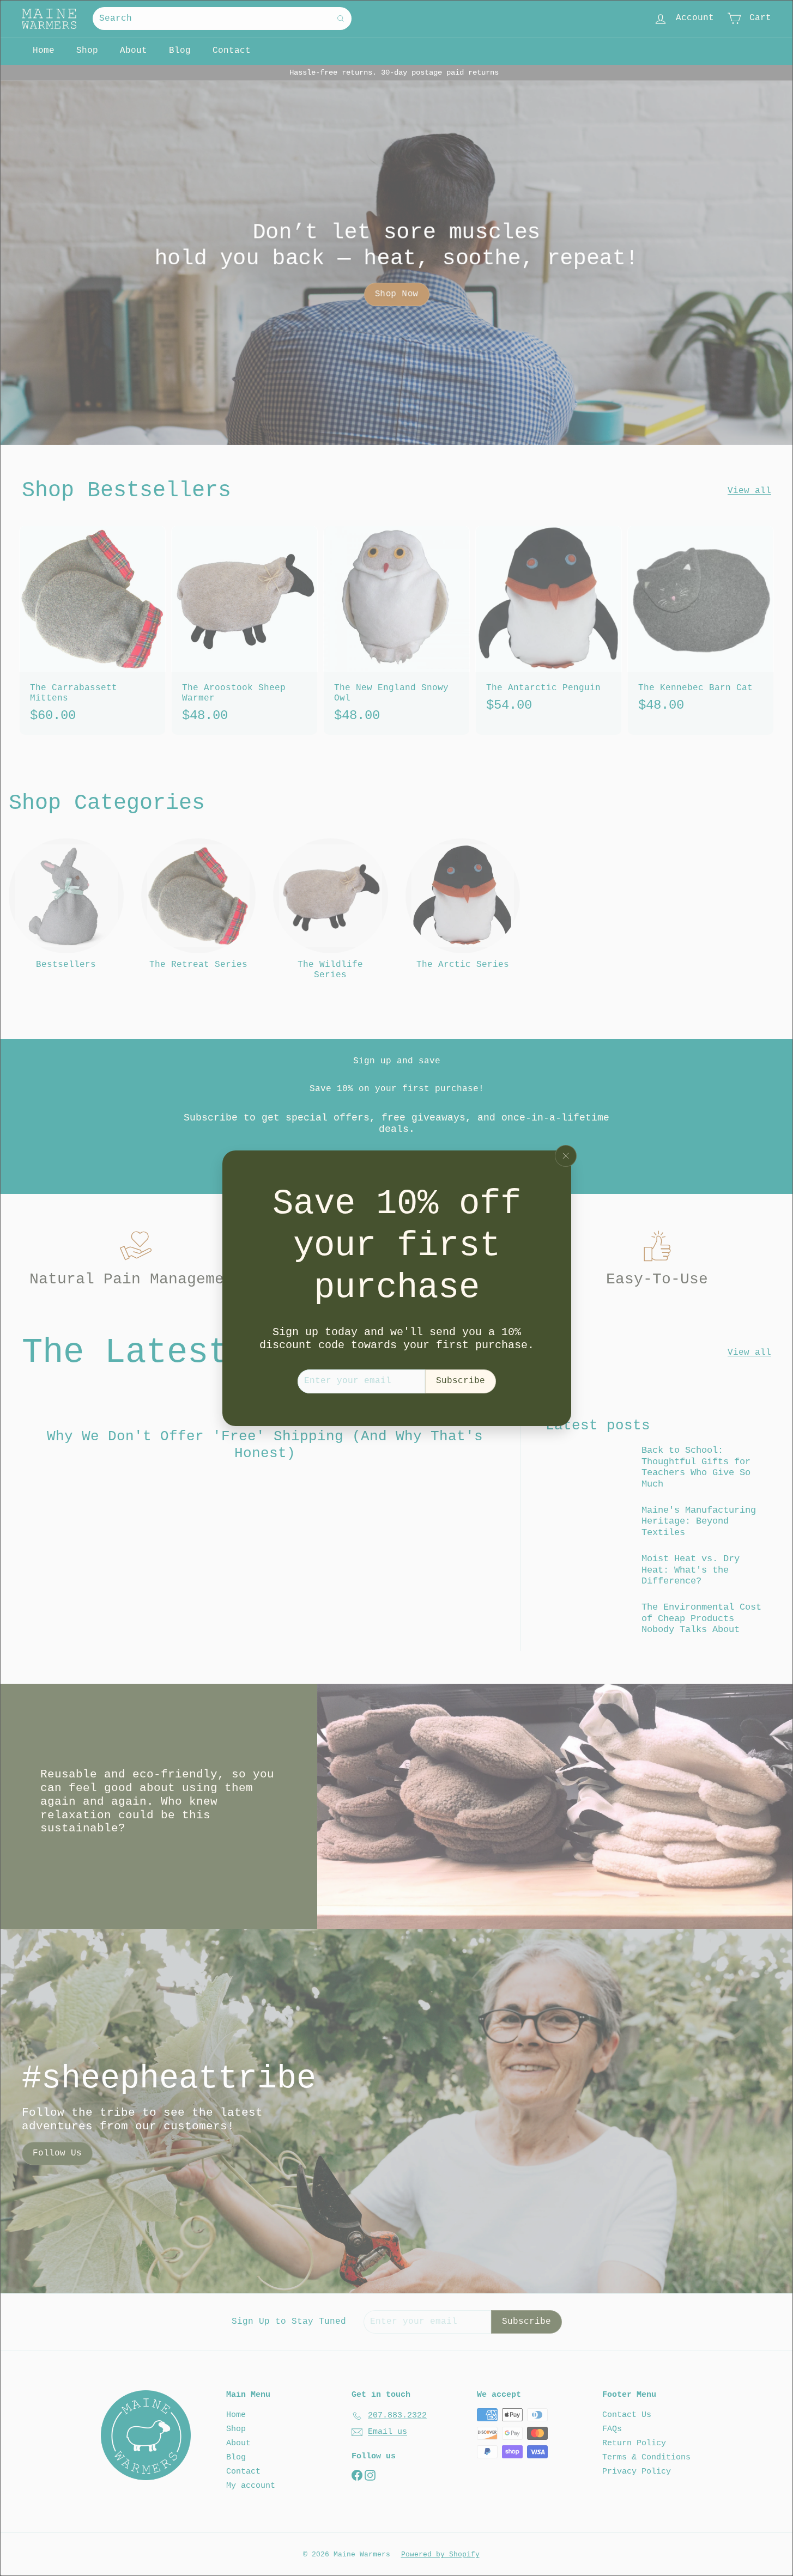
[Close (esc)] (566, 1156)
